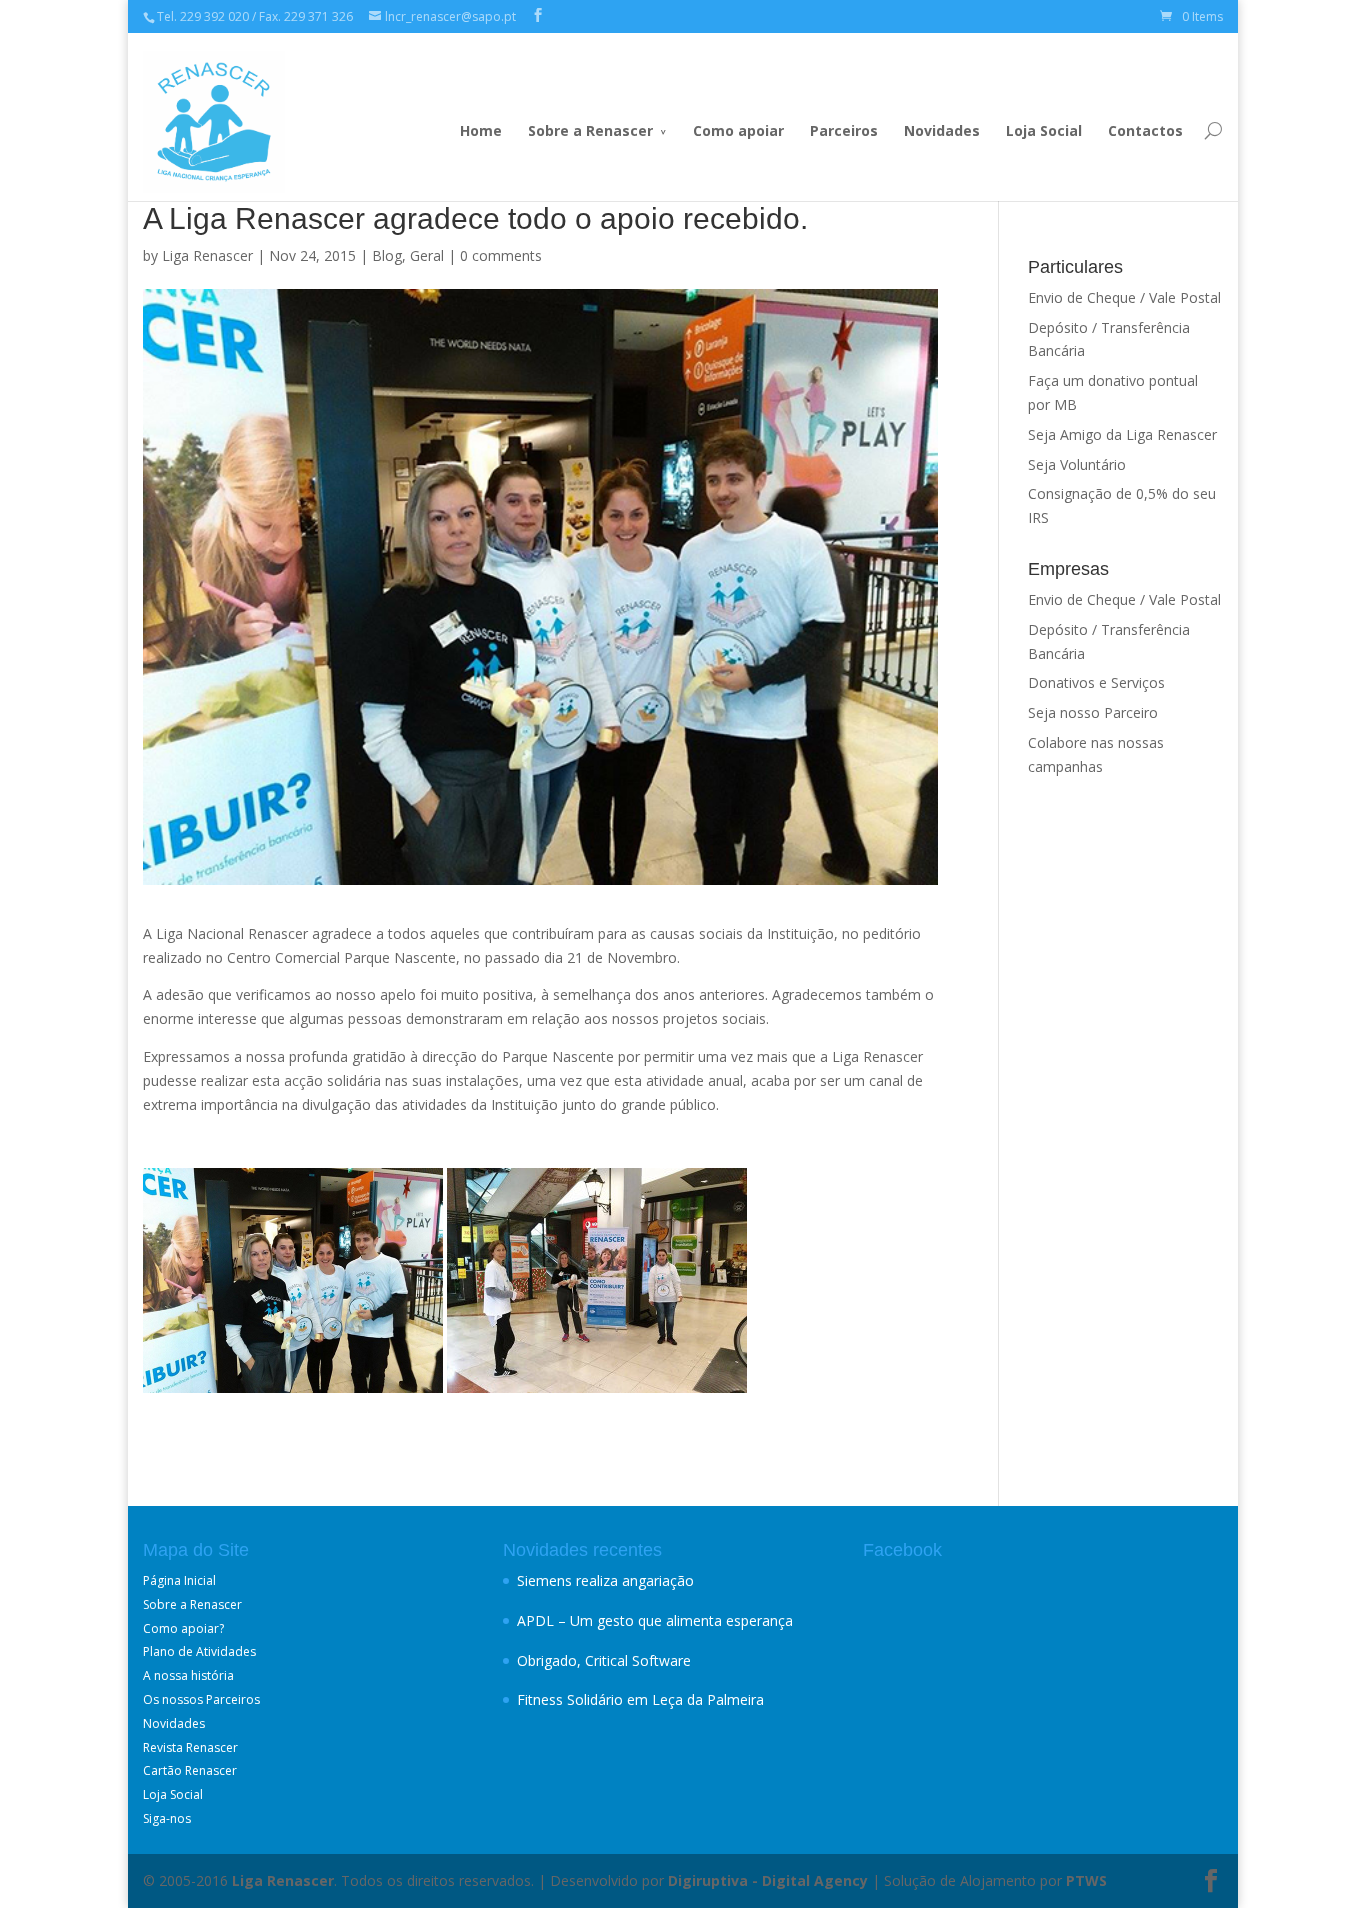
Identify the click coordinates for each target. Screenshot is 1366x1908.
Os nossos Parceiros (201, 1699)
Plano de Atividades (199, 1651)
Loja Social (1044, 130)
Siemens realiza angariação (605, 1580)
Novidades (942, 130)
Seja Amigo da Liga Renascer (1122, 434)
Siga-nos (167, 1818)
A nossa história (188, 1675)
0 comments (501, 255)
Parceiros (844, 130)
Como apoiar (738, 130)
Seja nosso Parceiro (1093, 712)
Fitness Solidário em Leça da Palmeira (640, 1699)
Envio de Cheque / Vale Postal (1124, 297)
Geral (427, 255)
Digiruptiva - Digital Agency (768, 1880)
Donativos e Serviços (1096, 682)
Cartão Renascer (190, 1770)
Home (481, 130)
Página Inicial (179, 1580)
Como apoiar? (183, 1628)
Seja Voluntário (1077, 464)
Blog (387, 255)
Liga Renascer (207, 255)
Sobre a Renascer (590, 130)
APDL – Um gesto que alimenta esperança (655, 1620)
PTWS (1086, 1880)
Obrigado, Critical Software (604, 1660)
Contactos (1145, 130)
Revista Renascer (190, 1747)
